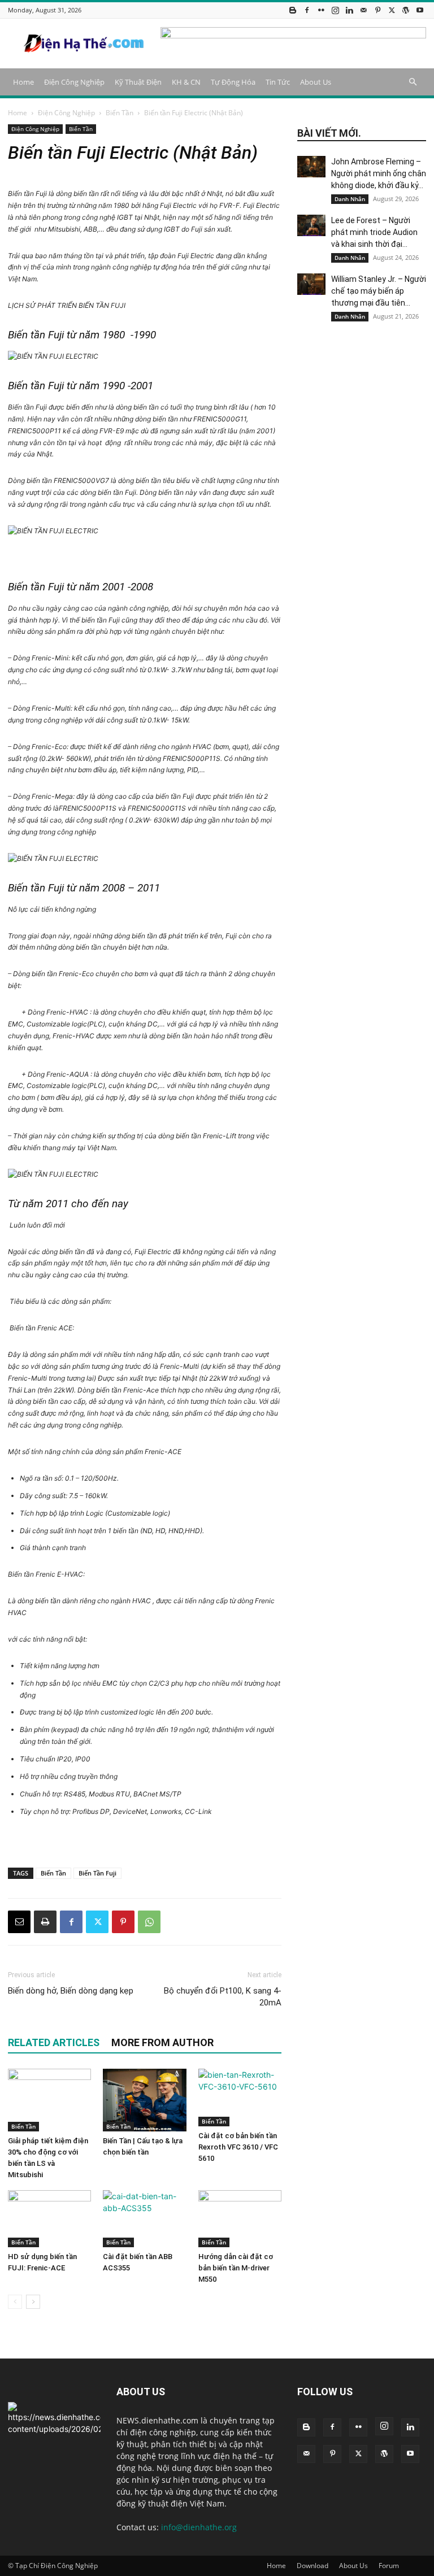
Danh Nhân (350, 199)
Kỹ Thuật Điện (138, 82)
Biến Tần (120, 113)
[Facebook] (307, 10)
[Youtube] (420, 10)
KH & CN (186, 82)
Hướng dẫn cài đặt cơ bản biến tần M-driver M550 (236, 2268)
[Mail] (363, 10)
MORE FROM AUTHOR (162, 2042)
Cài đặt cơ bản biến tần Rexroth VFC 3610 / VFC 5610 (238, 2147)
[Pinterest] (377, 10)
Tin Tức (278, 82)
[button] (413, 82)
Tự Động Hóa (233, 82)
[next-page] (33, 2302)
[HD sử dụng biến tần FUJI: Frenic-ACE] (49, 2219)
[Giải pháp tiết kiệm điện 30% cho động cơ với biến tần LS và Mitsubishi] (49, 2100)
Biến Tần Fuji (97, 1873)
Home (23, 82)
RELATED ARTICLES (54, 2042)
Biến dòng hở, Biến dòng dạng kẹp (71, 1991)
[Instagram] (335, 10)
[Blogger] (293, 10)
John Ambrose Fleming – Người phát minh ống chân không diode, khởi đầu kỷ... (379, 173)
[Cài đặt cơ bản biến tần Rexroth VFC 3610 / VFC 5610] (240, 2097)
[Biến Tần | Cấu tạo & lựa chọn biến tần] (144, 2100)
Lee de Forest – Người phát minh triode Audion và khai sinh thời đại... (374, 232)
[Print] (45, 1922)
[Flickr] (321, 10)
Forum (389, 2566)
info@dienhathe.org (199, 2527)
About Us (316, 82)
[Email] (19, 1922)
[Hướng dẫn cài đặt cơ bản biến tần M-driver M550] (240, 2219)
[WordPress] (406, 10)
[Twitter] (392, 10)
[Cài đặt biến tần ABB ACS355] (144, 2219)
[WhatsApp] (149, 1922)
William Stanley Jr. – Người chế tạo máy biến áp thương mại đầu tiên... (379, 291)
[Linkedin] (349, 10)
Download (313, 2566)
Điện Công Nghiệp (74, 82)
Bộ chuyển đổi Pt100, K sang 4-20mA (223, 1997)
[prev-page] (15, 2302)
